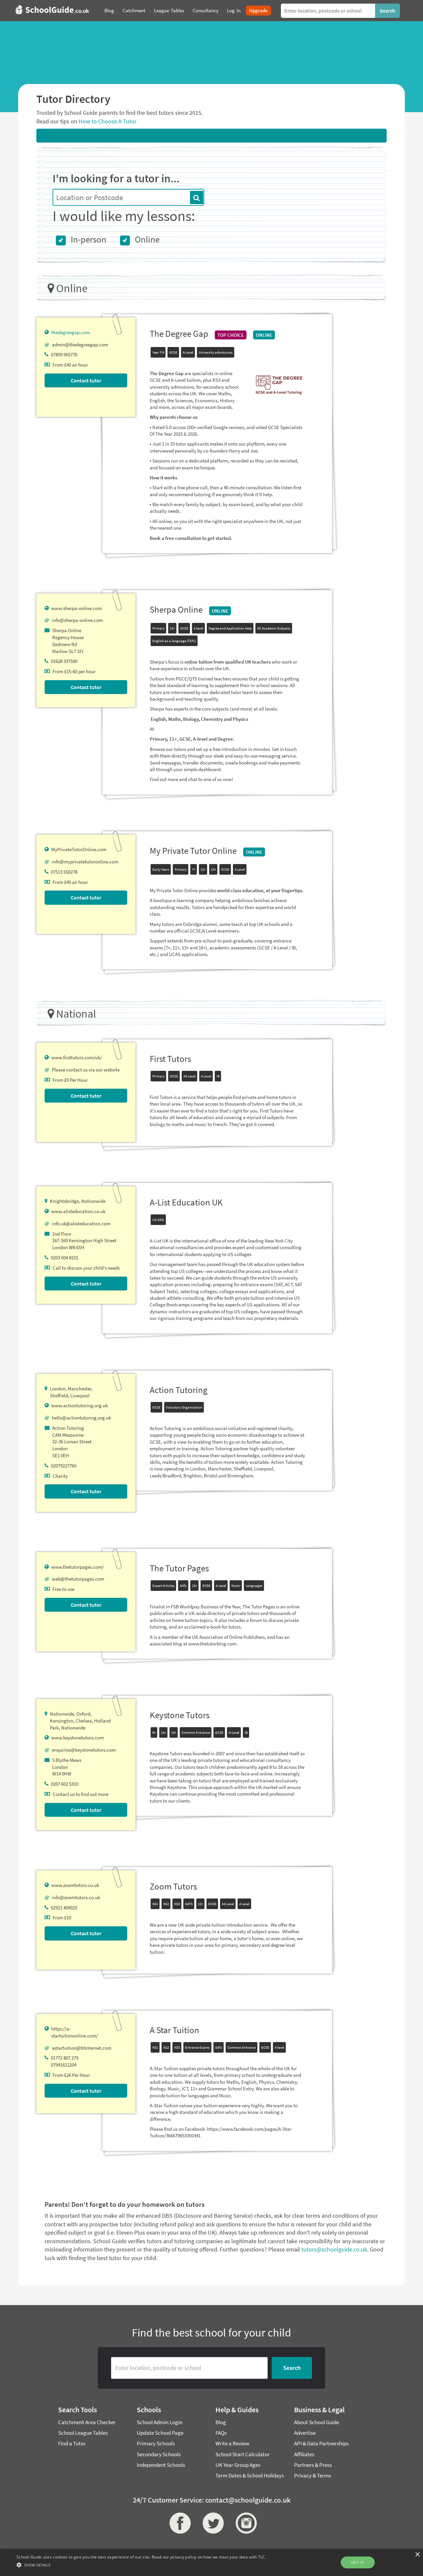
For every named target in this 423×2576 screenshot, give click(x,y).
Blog (221, 2422)
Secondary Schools (159, 2454)
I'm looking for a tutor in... (116, 178)
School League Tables (83, 2433)
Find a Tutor (72, 2443)
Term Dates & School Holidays (250, 2475)
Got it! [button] (358, 2562)
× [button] (417, 2555)
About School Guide (317, 2422)
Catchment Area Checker (87, 2422)
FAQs (221, 2433)
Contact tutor (86, 380)
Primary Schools (156, 2443)
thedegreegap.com (71, 332)
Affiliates (304, 2454)
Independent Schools (161, 2465)
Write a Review (232, 2443)
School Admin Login (160, 2422)
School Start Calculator (243, 2454)
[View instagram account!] (245, 2523)
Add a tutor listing (211, 135)
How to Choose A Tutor (108, 121)
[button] (141, 2565)
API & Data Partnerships (321, 2443)
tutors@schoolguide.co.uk (334, 2249)
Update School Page (160, 2433)
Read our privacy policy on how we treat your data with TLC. (209, 2557)
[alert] (211, 2562)
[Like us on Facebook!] (178, 2523)
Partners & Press (313, 2465)
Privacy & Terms (313, 2475)
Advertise (305, 2433)
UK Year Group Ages (238, 2465)
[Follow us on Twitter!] (211, 2523)
